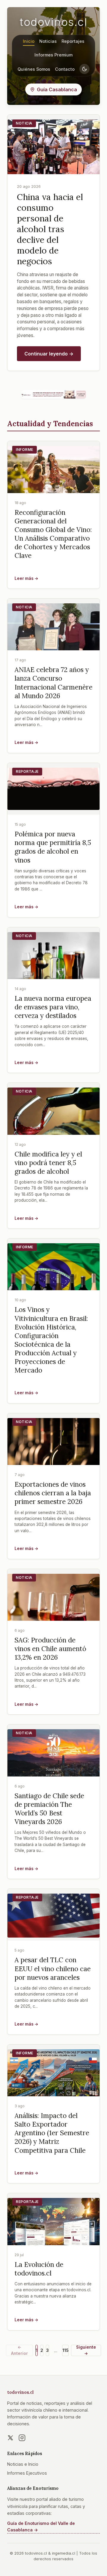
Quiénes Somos (34, 69)
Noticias (48, 41)
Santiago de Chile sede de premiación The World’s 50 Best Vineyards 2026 (49, 1809)
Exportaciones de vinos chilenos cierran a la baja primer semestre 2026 (53, 1493)
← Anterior (19, 2350)
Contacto (65, 69)
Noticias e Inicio (23, 2464)
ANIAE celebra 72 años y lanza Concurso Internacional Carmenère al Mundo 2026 (53, 682)
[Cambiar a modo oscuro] (84, 69)
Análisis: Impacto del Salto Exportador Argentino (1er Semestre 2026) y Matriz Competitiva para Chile (52, 2133)
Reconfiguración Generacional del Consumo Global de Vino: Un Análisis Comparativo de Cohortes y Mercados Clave (53, 534)
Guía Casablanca (57, 89)
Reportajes (73, 41)
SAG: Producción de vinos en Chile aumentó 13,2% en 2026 (50, 1649)
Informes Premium (53, 55)
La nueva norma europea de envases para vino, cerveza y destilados (53, 1007)
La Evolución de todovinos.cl (39, 2269)
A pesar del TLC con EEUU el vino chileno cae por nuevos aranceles (53, 1968)
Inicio (29, 41)
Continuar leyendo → (49, 354)
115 (65, 2350)
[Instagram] (22, 2438)
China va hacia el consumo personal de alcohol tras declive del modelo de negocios (50, 229)
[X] (10, 2438)
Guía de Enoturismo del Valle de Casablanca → (41, 2527)
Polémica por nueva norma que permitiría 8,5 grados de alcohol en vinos (53, 847)
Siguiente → (86, 2350)
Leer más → (26, 578)
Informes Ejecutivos (27, 2473)
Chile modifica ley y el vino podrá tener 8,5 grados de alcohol (48, 1163)
